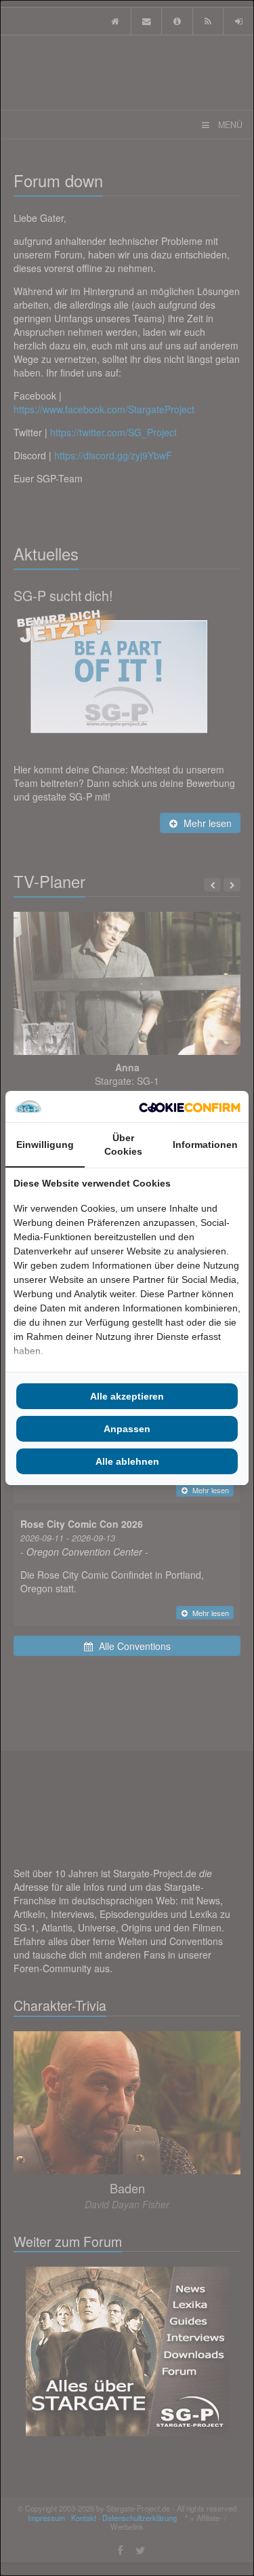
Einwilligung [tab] (45, 1145)
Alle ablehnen (127, 1461)
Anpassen (127, 1429)
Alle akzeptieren (127, 1396)
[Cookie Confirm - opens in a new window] (190, 1107)
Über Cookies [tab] (123, 1145)
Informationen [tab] (205, 1145)
